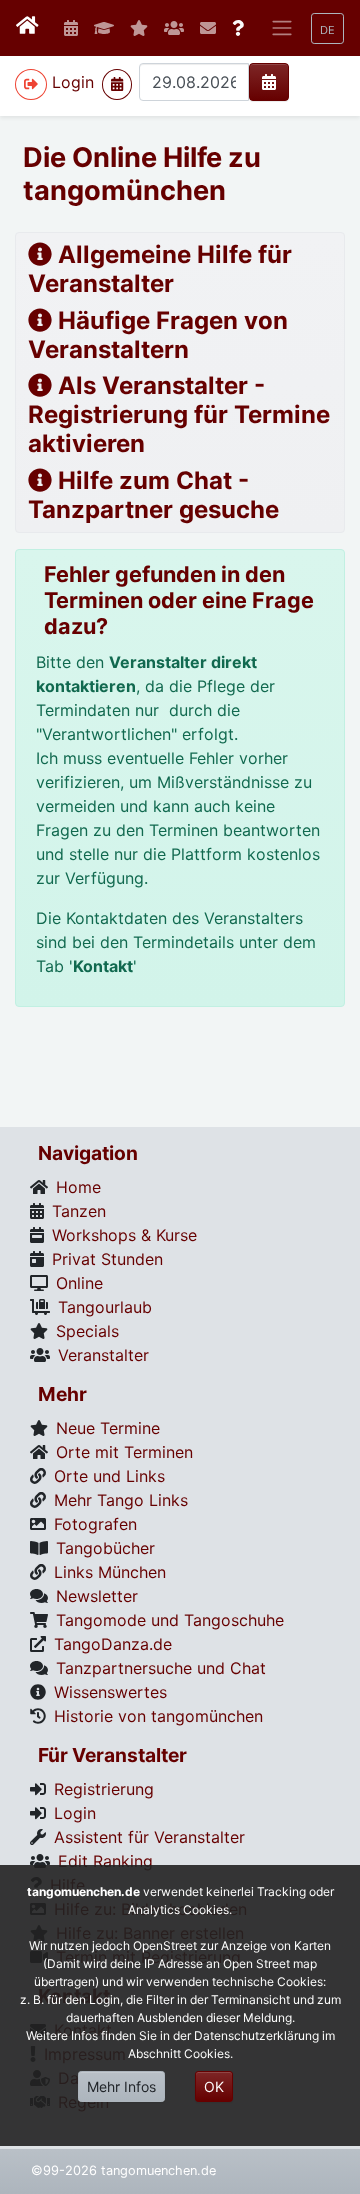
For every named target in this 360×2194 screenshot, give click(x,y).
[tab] (180, 270)
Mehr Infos (121, 2086)
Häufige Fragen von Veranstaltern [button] (158, 335)
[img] (269, 82)
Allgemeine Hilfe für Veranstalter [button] (160, 269)
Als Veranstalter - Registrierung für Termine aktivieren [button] (179, 414)
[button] (327, 28)
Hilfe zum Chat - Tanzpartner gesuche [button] (153, 495)
